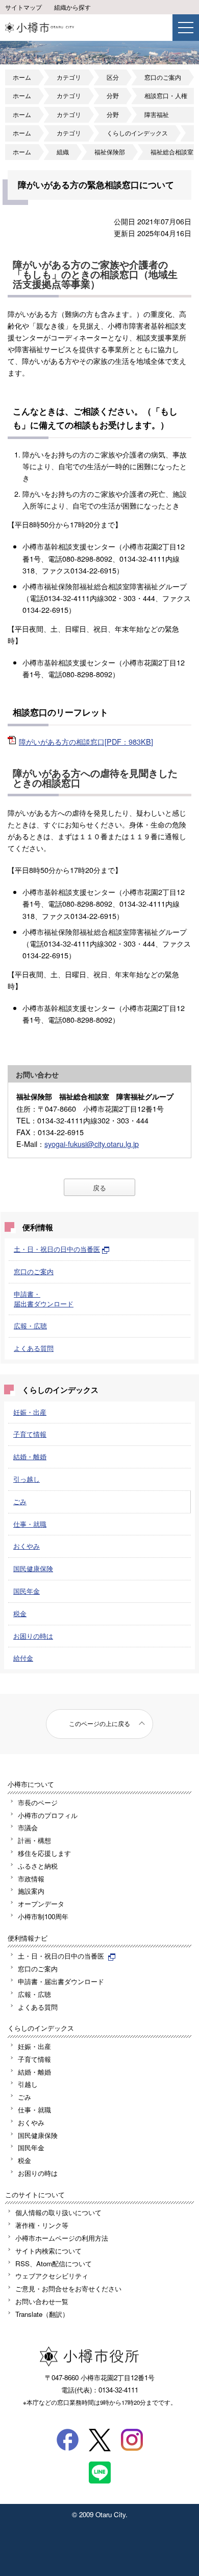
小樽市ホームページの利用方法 (62, 2238)
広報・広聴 (30, 1326)
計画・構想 (34, 1840)
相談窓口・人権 (166, 96)
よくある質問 (34, 1348)
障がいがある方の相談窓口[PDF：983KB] (86, 741)
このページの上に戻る (99, 1723)
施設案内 (31, 1891)
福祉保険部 (110, 152)
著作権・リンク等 (42, 2225)
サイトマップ (23, 7)
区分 (113, 77)
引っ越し (27, 1479)
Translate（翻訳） (42, 2314)
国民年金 (27, 1591)
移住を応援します (44, 1853)
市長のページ (38, 1802)
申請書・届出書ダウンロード (44, 1299)
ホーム (22, 77)
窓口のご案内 (163, 77)
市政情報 (31, 1879)
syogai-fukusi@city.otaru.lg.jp (92, 1144)
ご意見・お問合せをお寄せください (68, 2288)
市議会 (28, 1827)
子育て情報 (30, 1434)
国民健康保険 (33, 1568)
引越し (28, 2084)
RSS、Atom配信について (54, 2263)
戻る (99, 1188)
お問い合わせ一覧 (42, 2301)
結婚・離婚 (30, 1456)
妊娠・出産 (30, 1412)
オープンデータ (41, 1904)
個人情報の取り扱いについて (58, 2212)
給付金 (23, 1658)
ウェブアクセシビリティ (52, 2276)
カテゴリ (69, 77)
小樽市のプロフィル (48, 1815)
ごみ (20, 1501)
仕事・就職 (30, 1524)
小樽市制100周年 (43, 1916)
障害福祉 (157, 114)
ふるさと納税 (38, 1866)
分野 (113, 96)
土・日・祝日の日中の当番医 (57, 1249)
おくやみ (27, 1546)
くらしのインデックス (137, 133)
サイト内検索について (48, 2251)
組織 (63, 152)
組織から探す (72, 7)
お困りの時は (33, 1636)
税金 (20, 1613)
